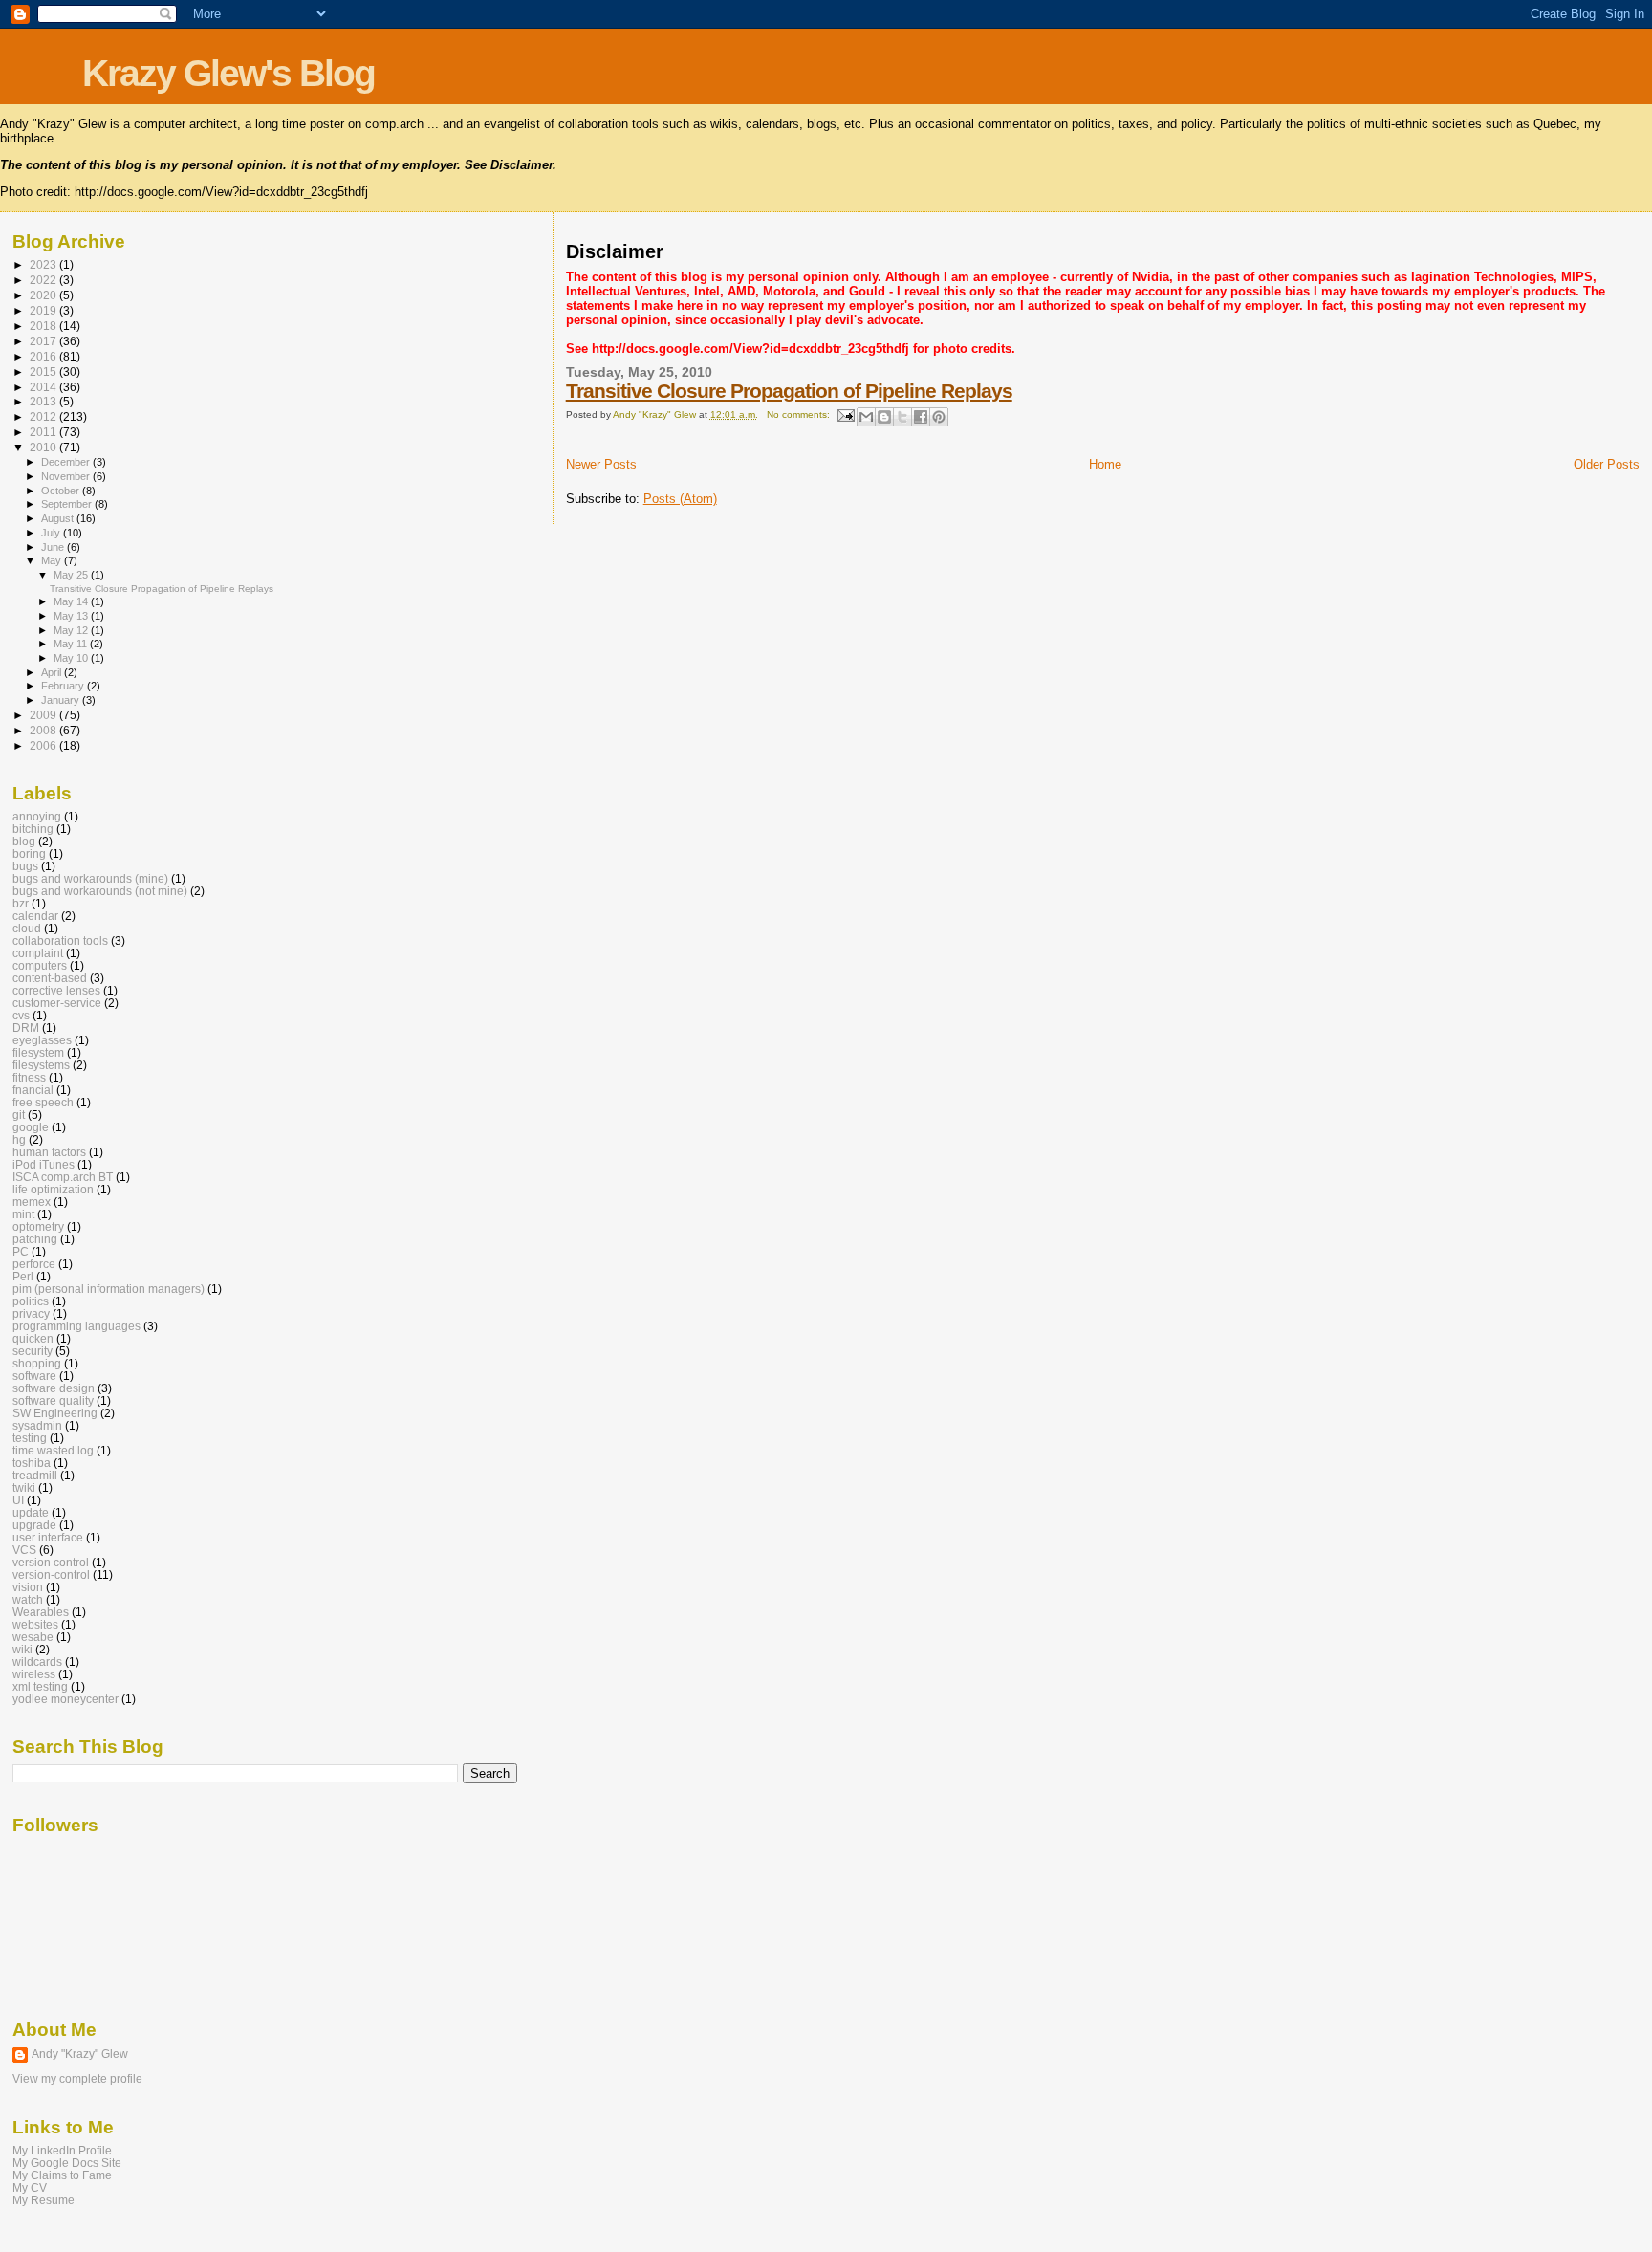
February (64, 686)
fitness (29, 1077)
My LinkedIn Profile (62, 2150)
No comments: (800, 415)
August (59, 518)
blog (24, 841)
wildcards (37, 1662)
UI (18, 1500)
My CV (30, 2187)
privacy (31, 1313)
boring (29, 853)
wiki (22, 1649)
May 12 (72, 630)
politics (31, 1301)
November (67, 476)
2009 (44, 715)
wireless (34, 1674)
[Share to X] (902, 417)
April (53, 672)
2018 (44, 326)
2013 (44, 401)
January (62, 700)
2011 (44, 432)
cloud (27, 928)
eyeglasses (42, 1040)
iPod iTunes (43, 1164)
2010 (44, 447)
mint (23, 1214)
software (34, 1376)
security (33, 1351)
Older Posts (1607, 464)
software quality (53, 1400)
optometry (38, 1226)
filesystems (41, 1065)
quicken (33, 1338)
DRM (26, 1028)
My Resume (43, 2200)
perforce (34, 1264)
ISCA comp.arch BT (63, 1177)
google (31, 1127)
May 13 (72, 616)
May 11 (72, 644)
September (68, 504)
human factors (49, 1152)
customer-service (57, 1003)
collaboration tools (60, 940)
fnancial (33, 1090)
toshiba (32, 1463)
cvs (21, 1015)
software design (54, 1388)
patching (35, 1239)
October (62, 491)
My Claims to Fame (62, 2175)
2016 (44, 356)
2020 (44, 295)
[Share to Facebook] (921, 417)
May (53, 560)
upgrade (34, 1525)
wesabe (33, 1637)
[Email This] (866, 417)
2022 (44, 280)
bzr (21, 903)
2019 (44, 310)
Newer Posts (601, 464)
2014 (44, 387)
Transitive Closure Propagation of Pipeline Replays (789, 391)
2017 (44, 341)
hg (19, 1139)
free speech (43, 1102)
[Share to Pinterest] (939, 417)
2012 (44, 416)
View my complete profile (77, 2079)
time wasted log (53, 1450)
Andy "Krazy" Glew (80, 2054)
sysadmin (37, 1425)
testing (30, 1438)
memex (32, 1202)
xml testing (40, 1686)
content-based (50, 978)
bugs (25, 866)
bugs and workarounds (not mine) (100, 891)
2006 (44, 745)
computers (40, 965)
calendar (35, 916)
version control (51, 1562)
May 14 (72, 601)
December (67, 462)
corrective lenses (56, 990)
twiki (24, 1487)
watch (28, 1599)
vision (28, 1587)
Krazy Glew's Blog (228, 73)
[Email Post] (845, 415)
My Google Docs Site (67, 2163)
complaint (38, 953)
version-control (51, 1574)
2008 (44, 730)
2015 (44, 372)
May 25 (72, 575)
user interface (48, 1537)
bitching (33, 829)
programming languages (76, 1326)
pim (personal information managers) (109, 1289)
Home (1105, 464)
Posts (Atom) (680, 499)
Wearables (41, 1612)
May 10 (72, 658)
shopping (37, 1363)
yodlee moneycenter (65, 1699)
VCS (24, 1550)
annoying (37, 816)
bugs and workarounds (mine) (90, 878)
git (19, 1115)
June (54, 547)
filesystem (38, 1052)
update (31, 1512)
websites (35, 1624)
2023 (44, 264)
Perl (23, 1276)
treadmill (35, 1475)
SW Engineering (55, 1413)
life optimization (53, 1189)
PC (21, 1251)
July (52, 533)
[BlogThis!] (884, 417)
